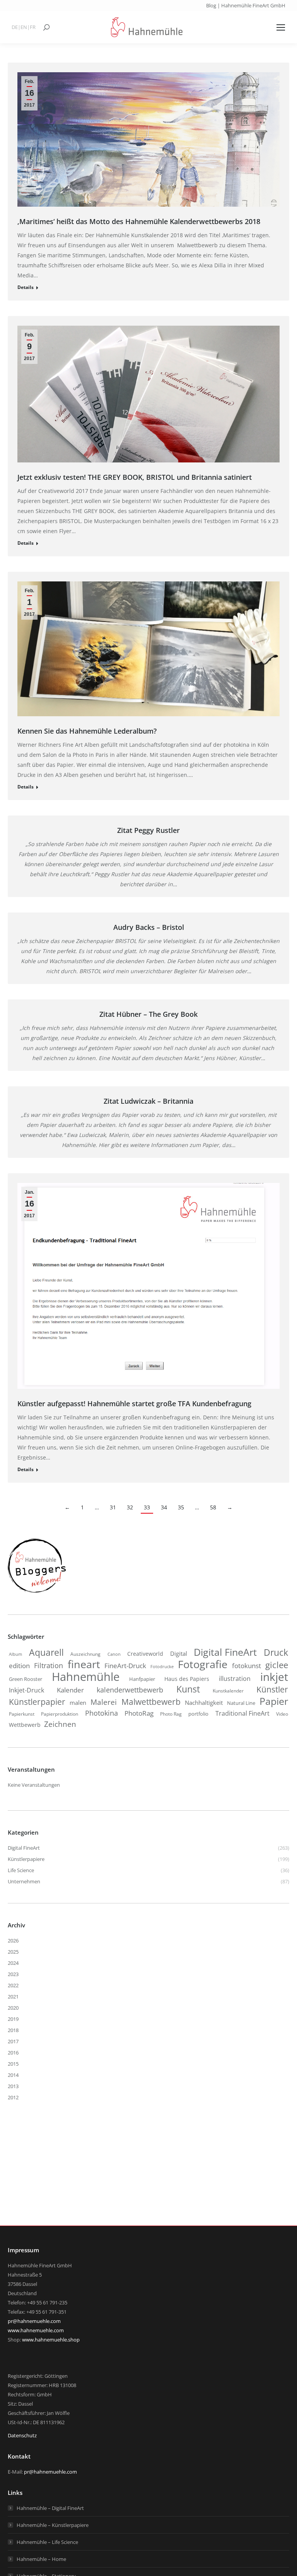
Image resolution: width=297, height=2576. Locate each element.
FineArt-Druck (125, 1666)
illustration (235, 1679)
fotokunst (247, 1666)
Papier (274, 1701)
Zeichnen (60, 1724)
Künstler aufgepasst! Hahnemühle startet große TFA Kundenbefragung (134, 1404)
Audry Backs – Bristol (149, 927)
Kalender (70, 1690)
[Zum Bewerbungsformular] (37, 1593)
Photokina (102, 1713)
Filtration (49, 1665)
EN (24, 27)
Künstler (272, 1689)
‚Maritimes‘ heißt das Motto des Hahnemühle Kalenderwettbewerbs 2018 (139, 221)
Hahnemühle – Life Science (47, 2542)
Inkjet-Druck (26, 1690)
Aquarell (46, 1653)
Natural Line (241, 1703)
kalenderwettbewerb (130, 1690)
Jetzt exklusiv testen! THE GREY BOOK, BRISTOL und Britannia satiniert (135, 477)
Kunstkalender (228, 1691)
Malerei (104, 1702)
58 (213, 1507)
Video (282, 1714)
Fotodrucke (162, 1667)
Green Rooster (26, 1679)
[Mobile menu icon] (281, 27)
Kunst (188, 1689)
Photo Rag (171, 1714)
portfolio (198, 1714)
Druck (276, 1653)
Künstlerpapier (37, 1702)
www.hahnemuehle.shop (51, 2340)
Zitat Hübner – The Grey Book (148, 1014)
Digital (179, 1653)
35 (181, 1507)
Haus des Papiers (187, 1679)
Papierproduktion (60, 1714)
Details (26, 287)
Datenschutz (22, 2435)
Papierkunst (22, 1714)
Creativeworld (145, 1654)
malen (78, 1703)
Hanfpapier (142, 1679)
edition (19, 1666)
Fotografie (203, 1664)
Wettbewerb (25, 1725)
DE (15, 27)
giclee (277, 1665)
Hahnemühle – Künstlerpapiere (53, 2525)
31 (113, 1507)
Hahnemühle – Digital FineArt (50, 2508)
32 (130, 1507)
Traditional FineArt (242, 1713)
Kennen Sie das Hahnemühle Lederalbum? (87, 731)
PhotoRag (139, 1713)
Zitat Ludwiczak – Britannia (148, 1101)
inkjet (274, 1677)
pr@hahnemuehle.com (34, 2321)
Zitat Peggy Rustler (148, 830)
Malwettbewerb (151, 1702)
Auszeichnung (85, 1654)
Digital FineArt (225, 1652)
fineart (84, 1664)
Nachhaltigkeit (204, 1703)
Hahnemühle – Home (41, 2559)
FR (33, 27)
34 (164, 1507)
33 (147, 1507)
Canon (114, 1654)
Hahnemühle (86, 1677)
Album (15, 1654)
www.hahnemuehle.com (36, 2330)
